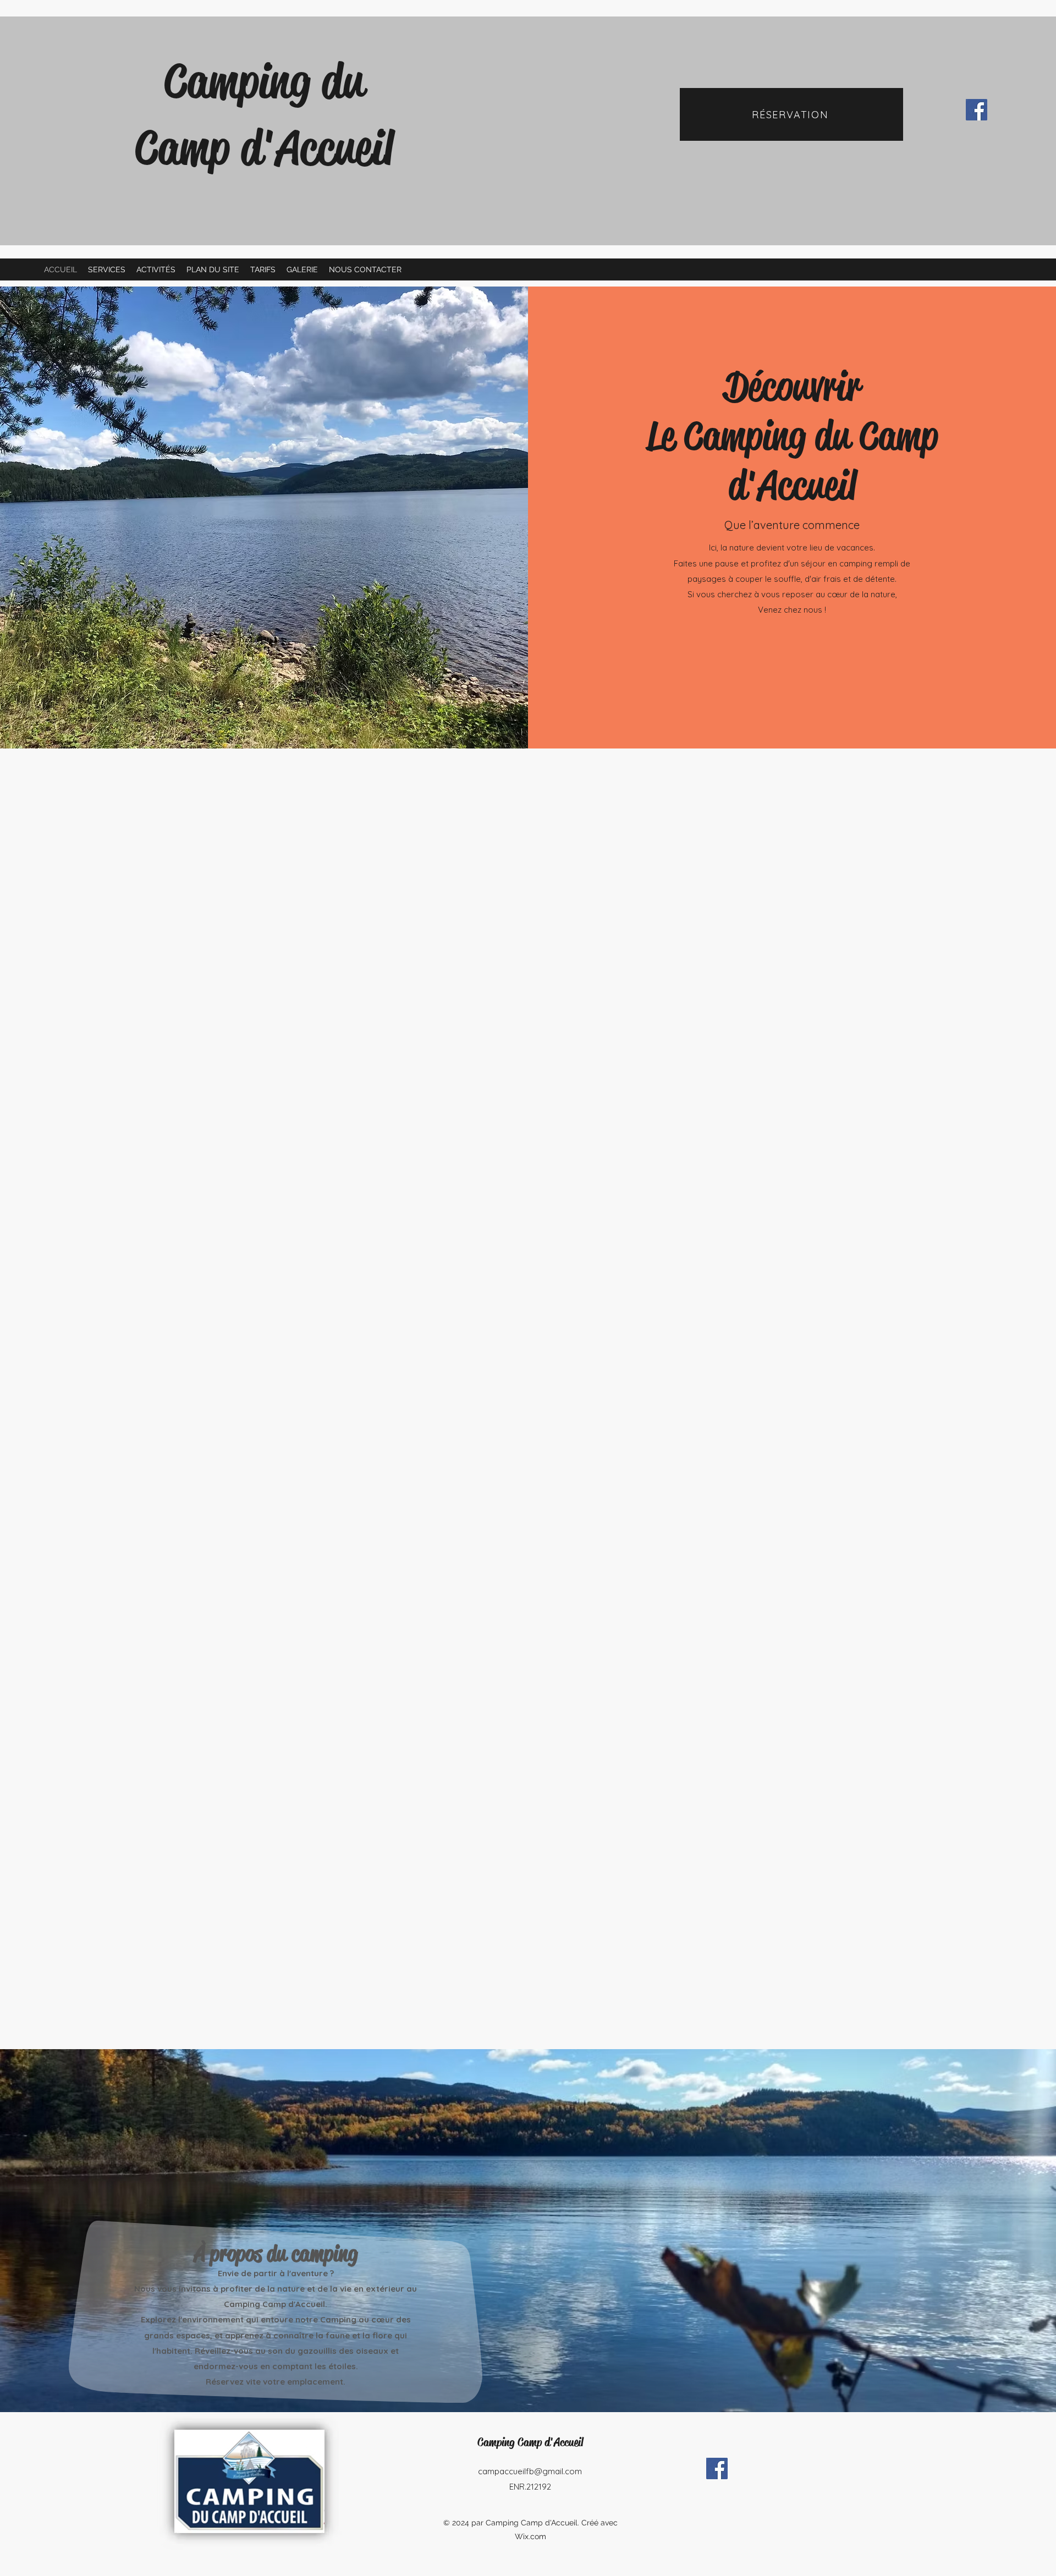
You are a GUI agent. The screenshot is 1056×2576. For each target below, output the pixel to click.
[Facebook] (977, 110)
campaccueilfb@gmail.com (530, 2471)
